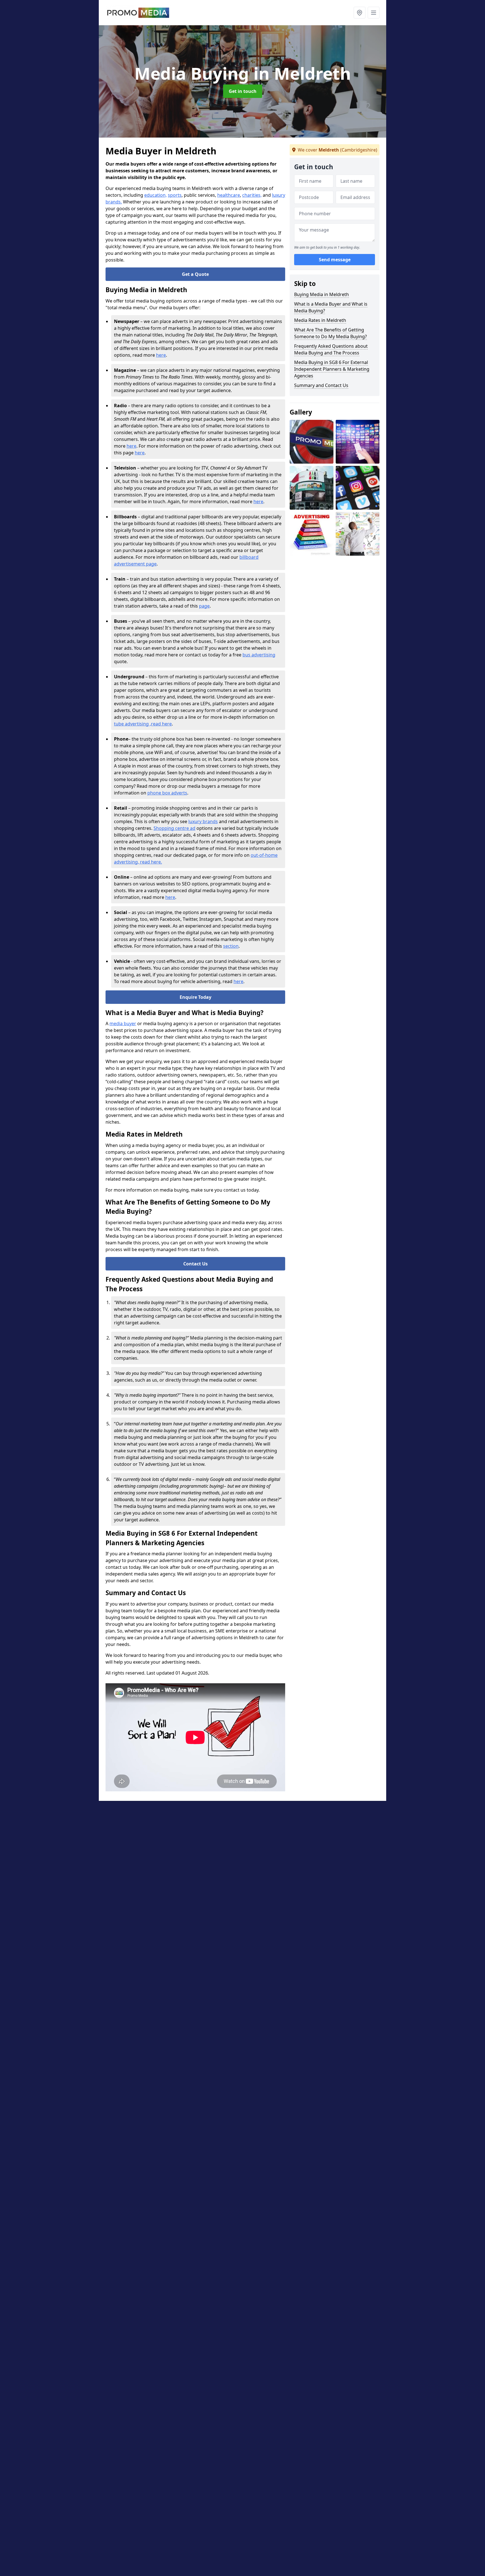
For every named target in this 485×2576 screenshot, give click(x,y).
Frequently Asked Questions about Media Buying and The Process (331, 349)
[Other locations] (360, 13)
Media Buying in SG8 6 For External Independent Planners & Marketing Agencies (332, 369)
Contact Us (195, 1264)
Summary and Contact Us (321, 385)
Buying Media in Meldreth (322, 294)
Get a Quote (195, 274)
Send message (335, 260)
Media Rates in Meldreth (320, 320)
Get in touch (243, 91)
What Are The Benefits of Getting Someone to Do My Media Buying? (330, 333)
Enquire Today (195, 997)
